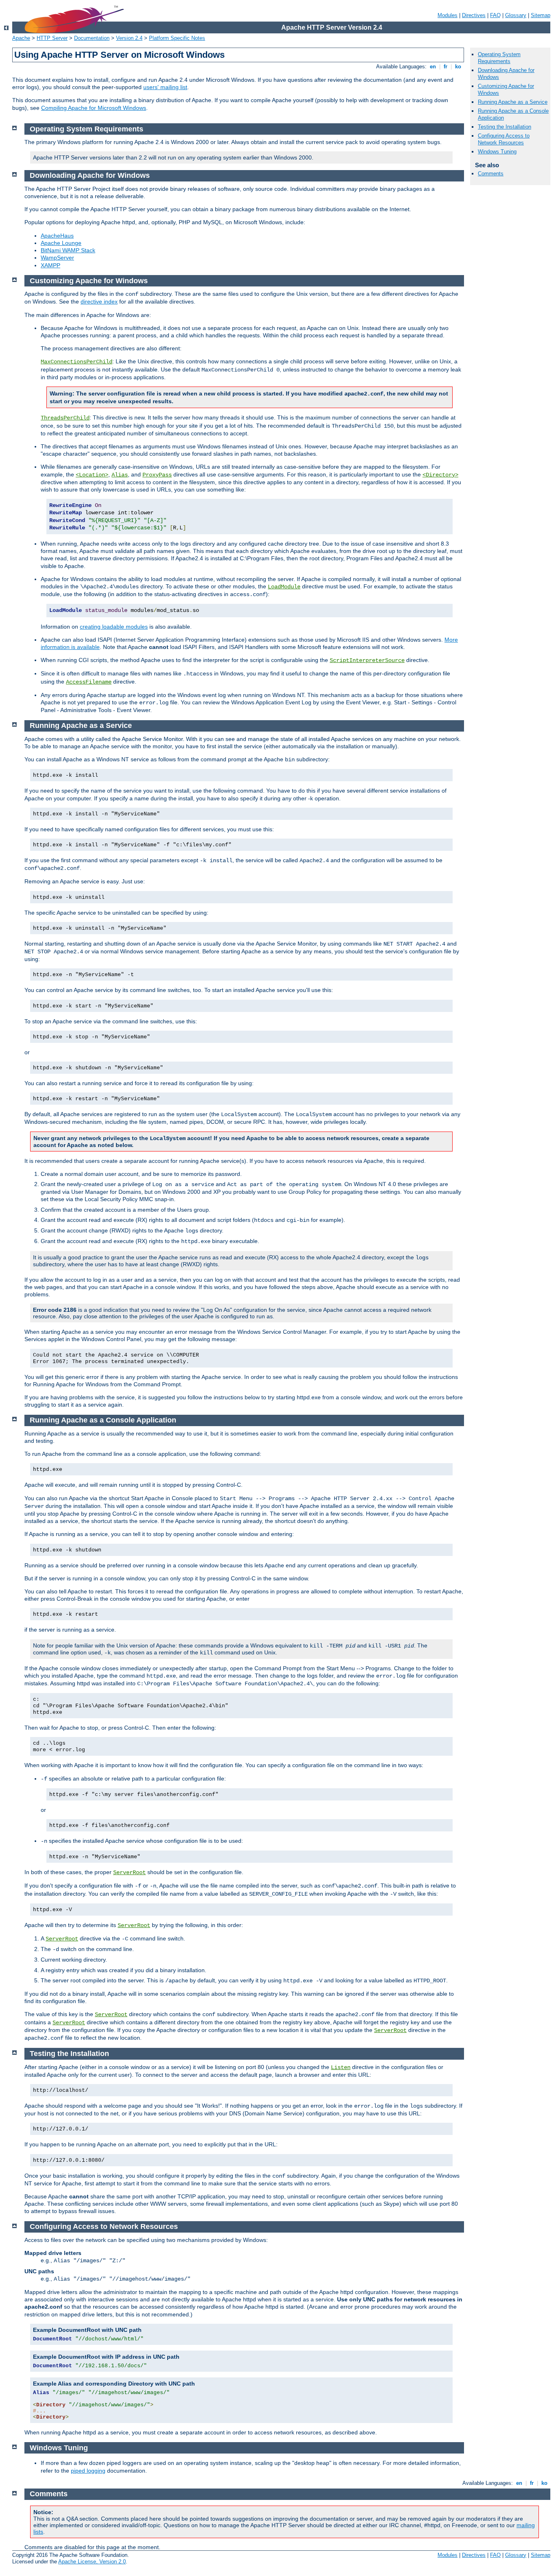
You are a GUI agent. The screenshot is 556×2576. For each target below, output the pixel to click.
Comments (491, 174)
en (433, 67)
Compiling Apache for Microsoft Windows (94, 108)
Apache (21, 38)
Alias (120, 475)
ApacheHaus (57, 236)
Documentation (92, 38)
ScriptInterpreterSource (367, 660)
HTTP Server (52, 38)
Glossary (516, 15)
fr (445, 67)
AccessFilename (89, 682)
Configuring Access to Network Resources (504, 139)
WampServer (57, 258)
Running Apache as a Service (513, 102)
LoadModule (284, 587)
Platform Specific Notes (177, 38)
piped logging (88, 2471)
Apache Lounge (61, 243)
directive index (99, 302)
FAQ (495, 15)
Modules (448, 15)
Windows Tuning (497, 152)
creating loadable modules (114, 627)
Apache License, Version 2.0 (92, 2562)
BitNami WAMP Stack (68, 250)
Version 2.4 (129, 38)
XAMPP (50, 265)
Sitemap (541, 15)
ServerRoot (129, 1872)
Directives (474, 15)
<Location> (92, 475)
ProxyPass (157, 475)
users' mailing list (165, 87)
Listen (341, 2067)
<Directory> (440, 475)
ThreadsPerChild (65, 418)
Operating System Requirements (499, 58)
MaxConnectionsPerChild (77, 362)
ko (458, 67)
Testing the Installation (505, 127)
